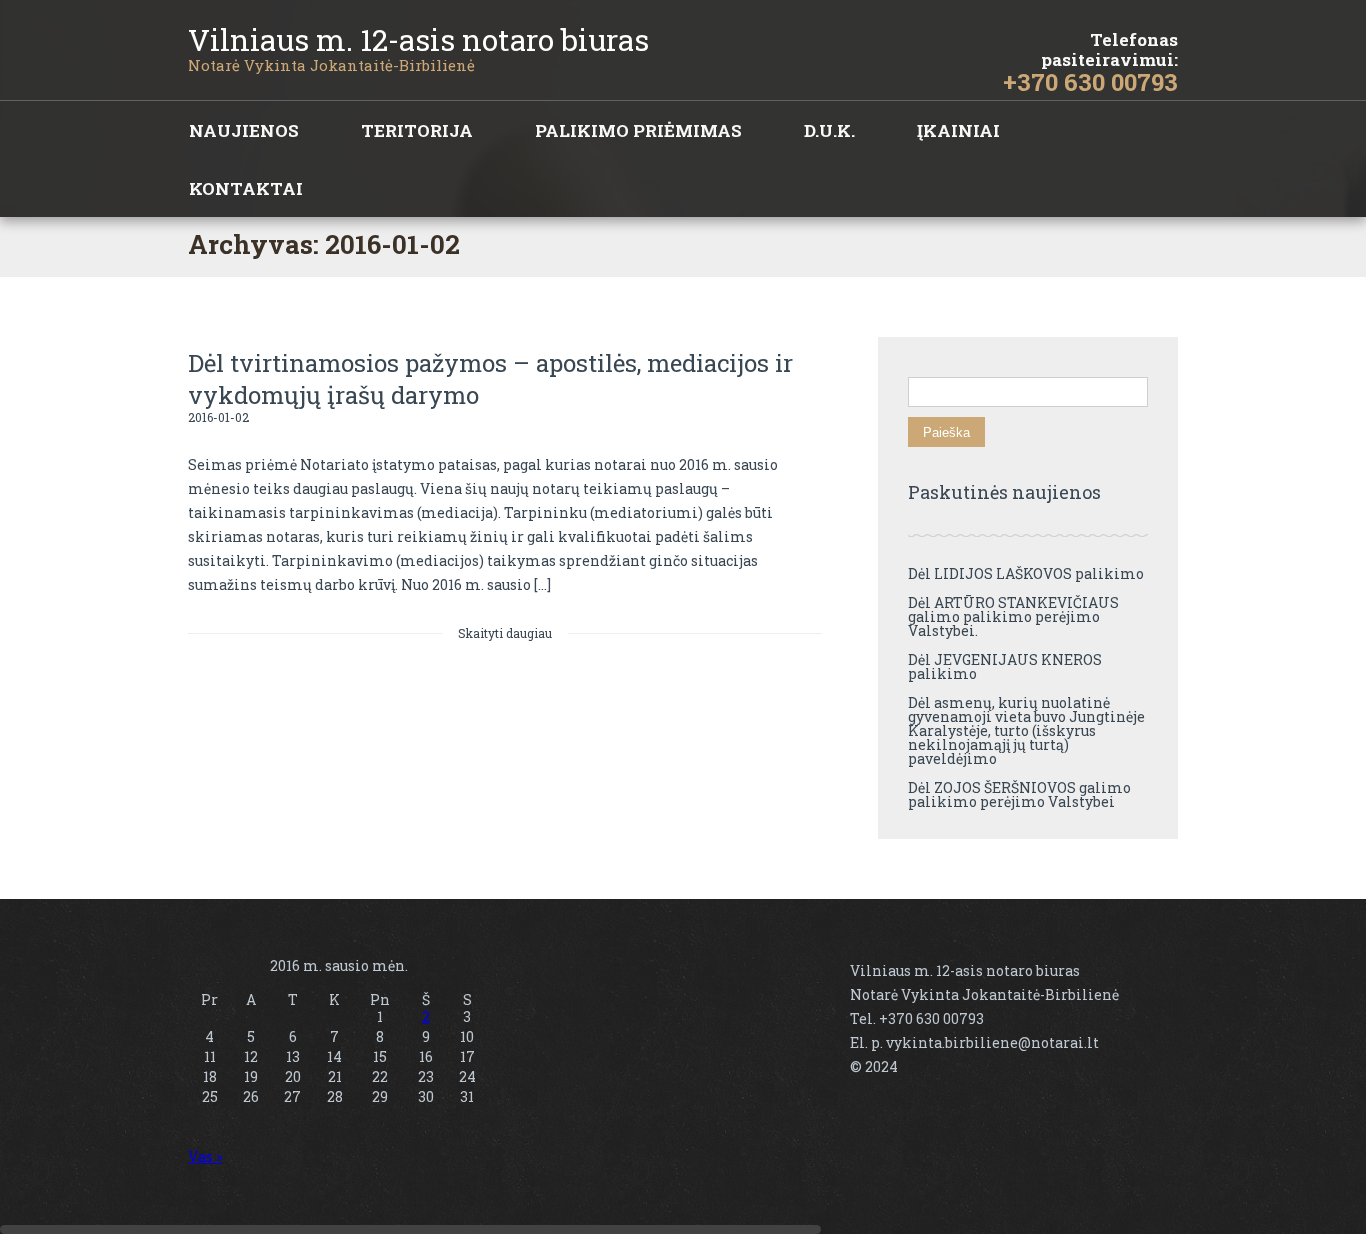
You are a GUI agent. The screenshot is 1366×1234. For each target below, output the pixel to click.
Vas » (205, 1156)
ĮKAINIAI (958, 130)
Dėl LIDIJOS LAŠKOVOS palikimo (1026, 573)
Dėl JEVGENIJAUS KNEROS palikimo (1005, 666)
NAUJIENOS (244, 130)
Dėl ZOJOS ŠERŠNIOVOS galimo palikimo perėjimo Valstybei (1019, 794)
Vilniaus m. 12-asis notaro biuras (418, 39)
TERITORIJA (417, 130)
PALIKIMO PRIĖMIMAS (638, 130)
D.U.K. (829, 130)
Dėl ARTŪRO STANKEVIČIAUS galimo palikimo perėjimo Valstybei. (1013, 616)
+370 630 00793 (1090, 82)
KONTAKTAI (246, 188)
